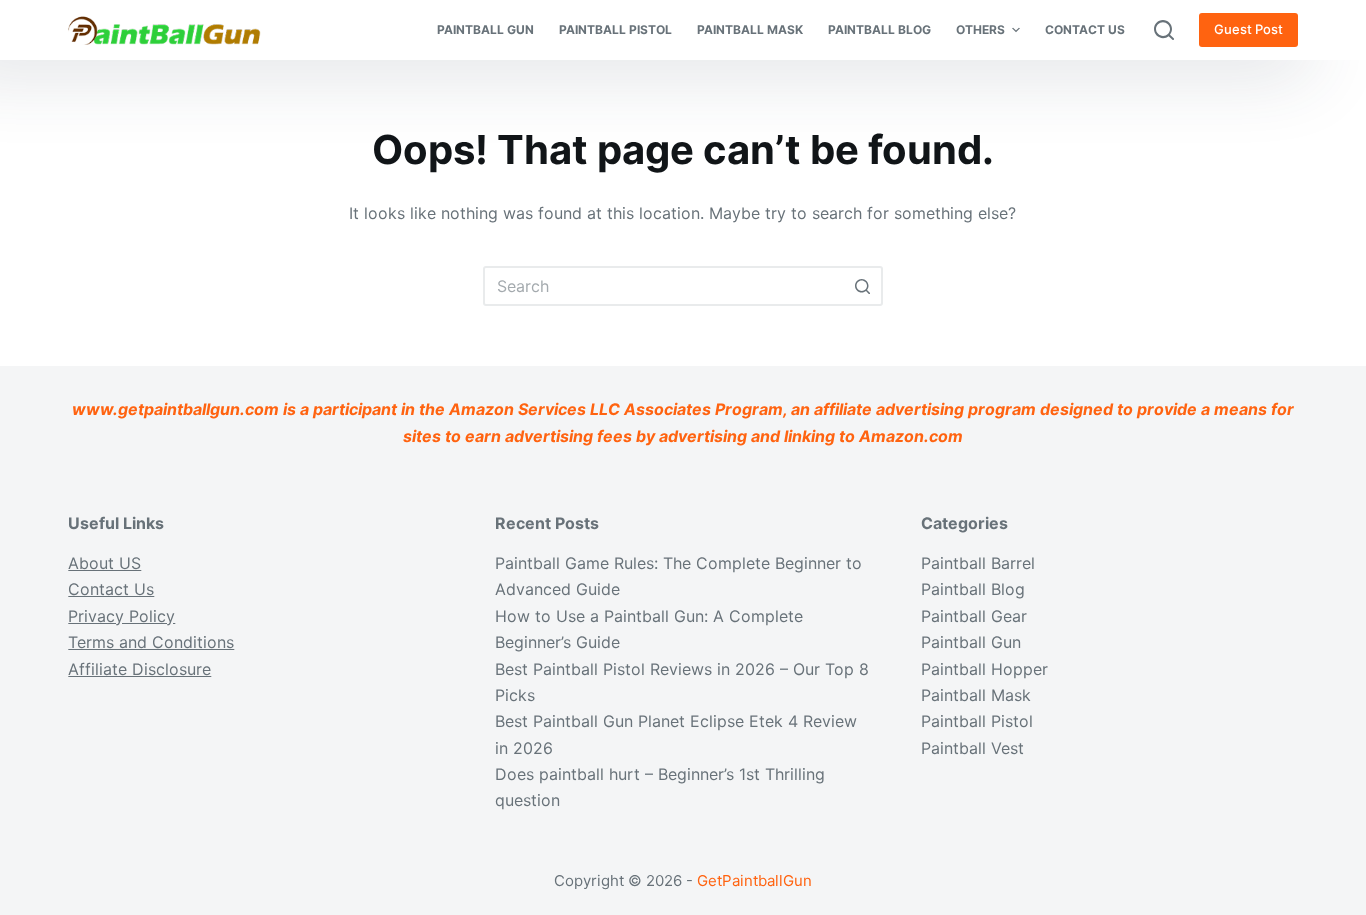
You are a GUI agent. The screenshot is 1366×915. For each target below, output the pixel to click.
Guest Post (1248, 29)
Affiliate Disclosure (139, 669)
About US (104, 563)
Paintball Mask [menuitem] (750, 29)
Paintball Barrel (978, 563)
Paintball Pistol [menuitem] (615, 29)
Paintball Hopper (984, 669)
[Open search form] (1164, 30)
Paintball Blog (973, 589)
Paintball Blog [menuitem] (879, 29)
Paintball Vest (972, 748)
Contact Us (111, 589)
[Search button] (863, 286)
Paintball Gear (974, 616)
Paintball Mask (976, 695)
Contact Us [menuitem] (1085, 29)
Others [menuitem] (980, 29)
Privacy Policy (121, 616)
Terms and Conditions (151, 642)
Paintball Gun (971, 642)
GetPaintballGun (754, 880)
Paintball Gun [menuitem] (485, 29)
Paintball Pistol (977, 721)
